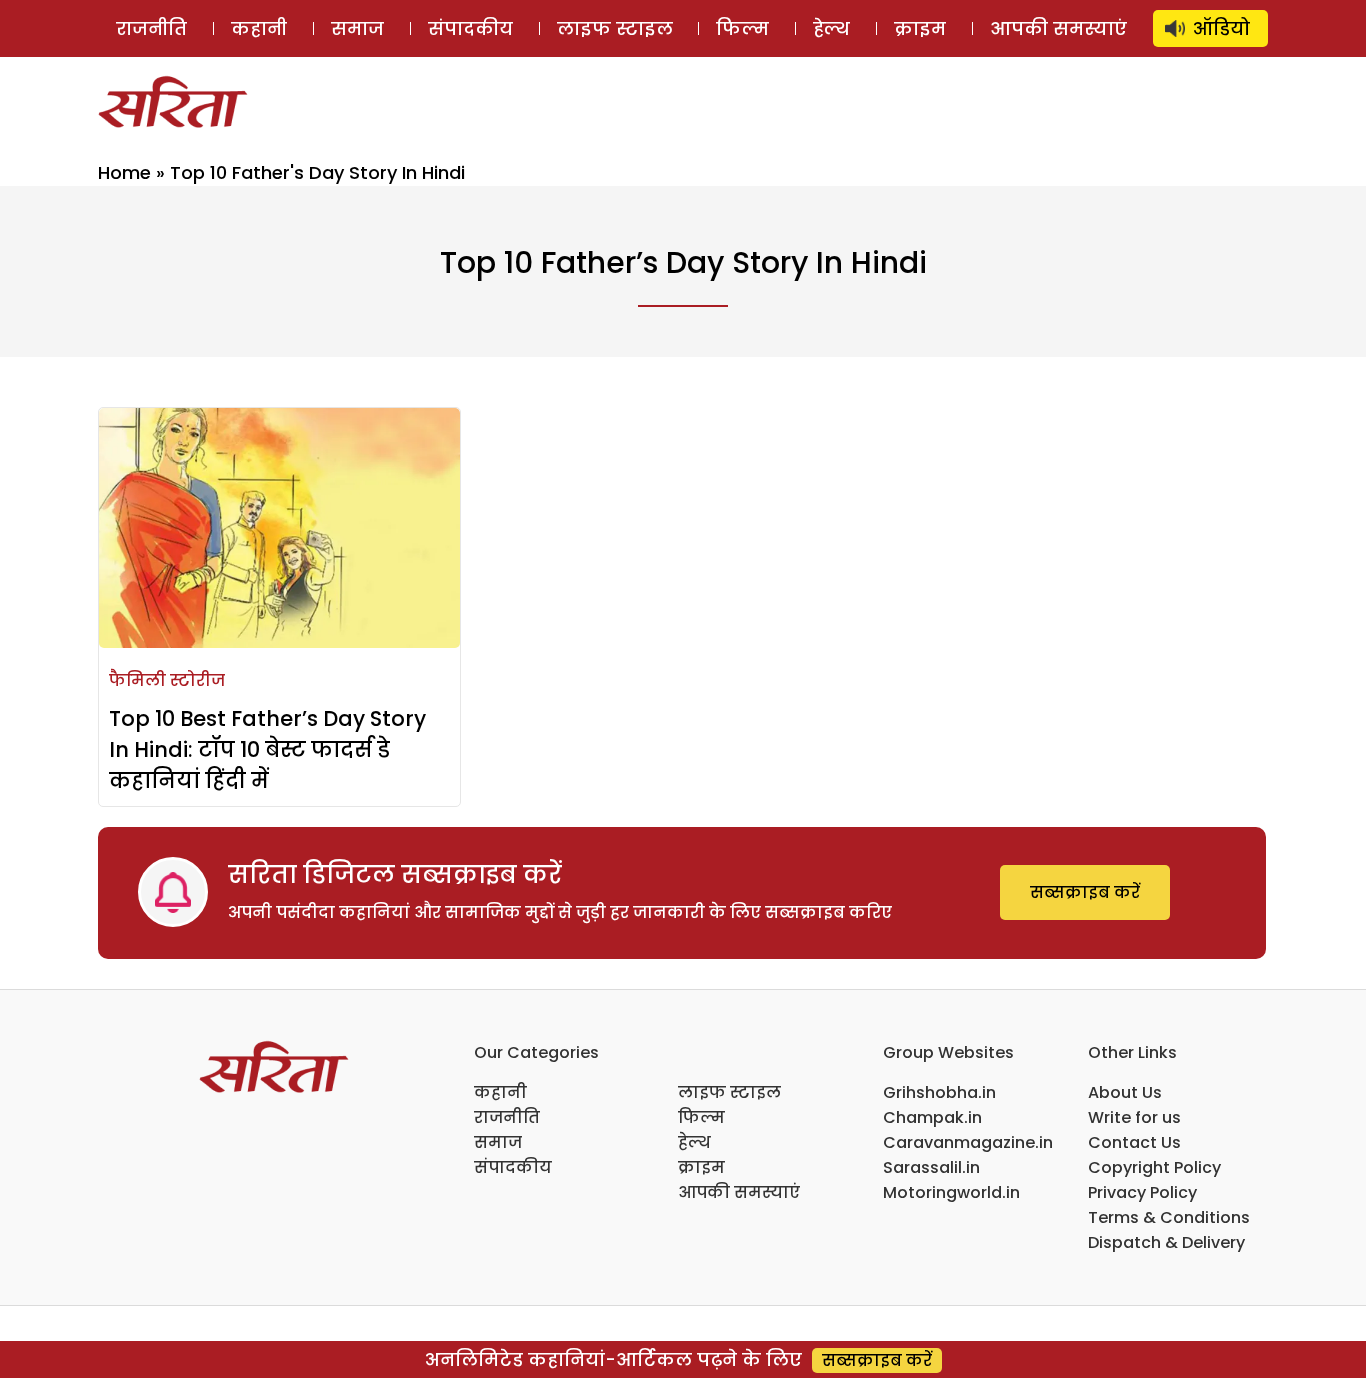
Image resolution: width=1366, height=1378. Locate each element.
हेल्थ (831, 28)
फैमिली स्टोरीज (167, 680)
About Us (1125, 1092)
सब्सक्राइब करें (1085, 892)
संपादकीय (470, 28)
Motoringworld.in (951, 1192)
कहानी (259, 28)
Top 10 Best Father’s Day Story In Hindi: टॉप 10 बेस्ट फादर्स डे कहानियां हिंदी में (267, 749)
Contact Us (1134, 1142)
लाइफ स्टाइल (615, 28)
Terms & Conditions (1169, 1217)
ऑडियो (1221, 28)
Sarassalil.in (931, 1167)
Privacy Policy (1142, 1192)
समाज (357, 28)
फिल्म (742, 28)
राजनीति (151, 28)
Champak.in (932, 1117)
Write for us (1134, 1117)
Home (124, 172)
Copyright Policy (1154, 1167)
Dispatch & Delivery (1166, 1242)
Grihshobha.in (939, 1092)
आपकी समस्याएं (1058, 28)
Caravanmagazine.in (968, 1142)
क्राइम (920, 28)
